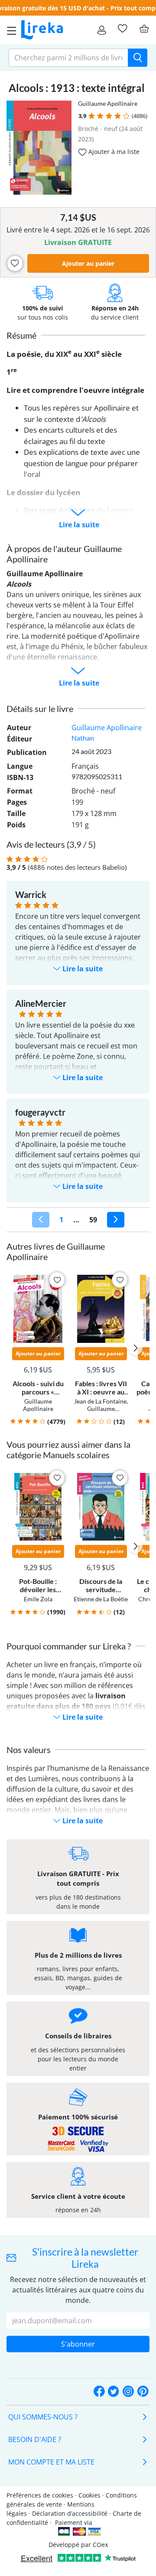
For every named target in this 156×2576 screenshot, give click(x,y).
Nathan (83, 738)
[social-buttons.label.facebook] (99, 2392)
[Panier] (144, 29)
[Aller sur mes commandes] (102, 30)
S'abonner (78, 2344)
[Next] (116, 1220)
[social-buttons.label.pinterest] (143, 2392)
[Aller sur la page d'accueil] (42, 30)
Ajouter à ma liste (113, 152)
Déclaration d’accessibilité (70, 2513)
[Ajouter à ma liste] (15, 263)
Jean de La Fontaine (100, 1401)
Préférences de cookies (40, 2495)
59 (93, 1220)
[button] (92, 116)
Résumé (21, 335)
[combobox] (68, 58)
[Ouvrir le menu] (9, 30)
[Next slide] (136, 1348)
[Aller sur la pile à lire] (122, 29)
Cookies (89, 2495)
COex (100, 2545)
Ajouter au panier (88, 263)
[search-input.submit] (138, 58)
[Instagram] (128, 2392)
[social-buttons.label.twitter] (114, 2392)
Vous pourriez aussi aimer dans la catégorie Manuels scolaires (68, 1450)
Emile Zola (38, 1599)
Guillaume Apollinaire (108, 103)
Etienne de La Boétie (101, 1599)
